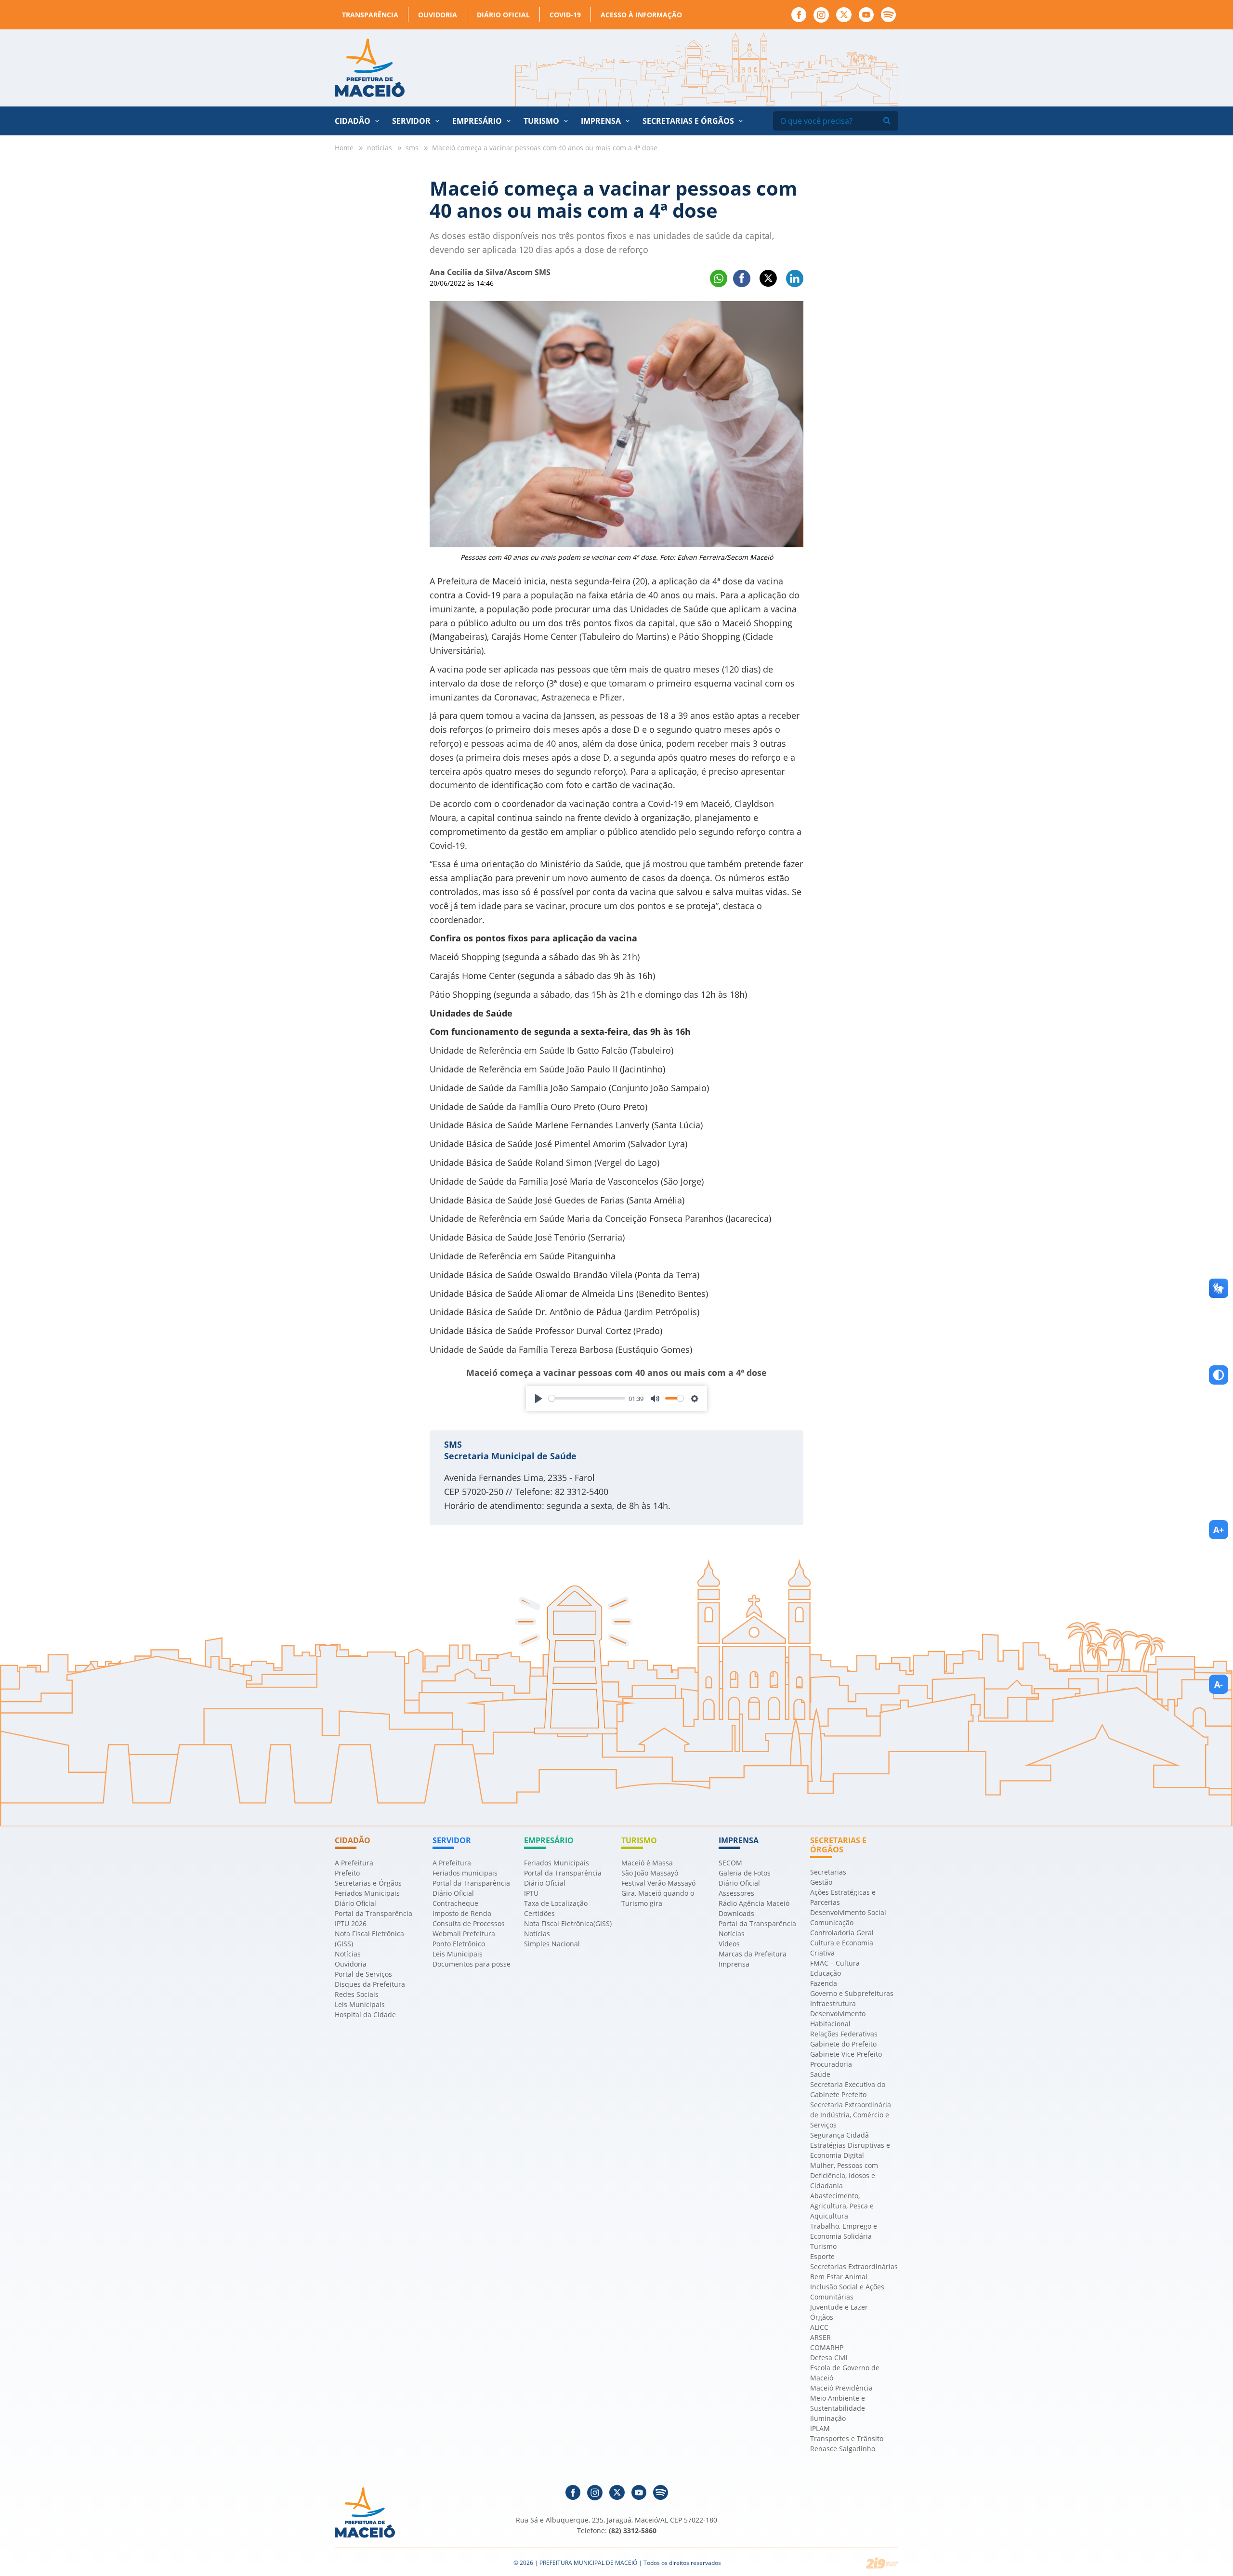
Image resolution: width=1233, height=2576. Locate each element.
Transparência (370, 15)
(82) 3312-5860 (633, 2530)
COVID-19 (565, 15)
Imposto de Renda (462, 1913)
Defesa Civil (829, 2358)
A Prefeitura (354, 1863)
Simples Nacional (552, 1944)
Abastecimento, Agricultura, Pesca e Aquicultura (842, 2206)
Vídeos (729, 1944)
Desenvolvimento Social (848, 1912)
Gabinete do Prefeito (843, 2044)
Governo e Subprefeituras (852, 1993)
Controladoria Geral (842, 1933)
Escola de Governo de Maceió (845, 2373)
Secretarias (828, 1872)
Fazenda (824, 1983)
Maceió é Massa (647, 1863)
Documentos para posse (472, 1964)
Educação (826, 1973)
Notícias (348, 1954)
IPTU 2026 (351, 1923)
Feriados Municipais (367, 1893)
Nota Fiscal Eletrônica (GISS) (369, 1939)
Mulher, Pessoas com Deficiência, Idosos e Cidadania (844, 2175)
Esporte (822, 2256)
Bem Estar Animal (839, 2277)
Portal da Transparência (374, 1913)
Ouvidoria (438, 15)
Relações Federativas (844, 2034)
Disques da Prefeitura (370, 1984)
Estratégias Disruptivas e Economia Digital (850, 2150)
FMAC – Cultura (835, 1963)
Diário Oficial (503, 15)
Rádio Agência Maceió (754, 1903)
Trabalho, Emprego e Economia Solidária (844, 2231)
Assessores (736, 1893)
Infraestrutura (833, 2003)
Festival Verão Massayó (658, 1883)
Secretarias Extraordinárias (854, 2266)
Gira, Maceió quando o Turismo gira (658, 1898)
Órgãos (822, 2317)
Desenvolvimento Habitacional (838, 2019)
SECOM (730, 1863)
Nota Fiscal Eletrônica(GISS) (568, 1923)
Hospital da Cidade (365, 2015)
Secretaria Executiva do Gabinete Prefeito (848, 2089)
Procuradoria (831, 2064)
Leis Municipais (360, 2004)
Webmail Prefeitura (464, 1934)
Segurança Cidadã (839, 2135)
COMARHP (827, 2347)
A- (1219, 1684)
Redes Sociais (357, 1994)
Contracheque (455, 1903)
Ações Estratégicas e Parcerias (843, 1897)
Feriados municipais (465, 1873)
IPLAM (820, 2428)
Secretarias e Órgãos (688, 121)
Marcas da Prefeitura (753, 1954)
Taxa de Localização (556, 1903)
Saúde (820, 2074)
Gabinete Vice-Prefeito (846, 2054)
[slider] (587, 1398)
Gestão (821, 1882)
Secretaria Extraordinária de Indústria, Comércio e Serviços (851, 2115)
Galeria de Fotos (745, 1873)
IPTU (531, 1893)
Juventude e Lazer (839, 2307)
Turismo (823, 2246)
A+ (1219, 1530)
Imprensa (734, 1964)
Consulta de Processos (469, 1923)
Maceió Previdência (841, 2388)
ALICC (819, 2327)
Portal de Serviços (363, 1974)
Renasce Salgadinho (843, 2449)
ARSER (820, 2337)
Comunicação (832, 1922)
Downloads (736, 1913)
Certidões (539, 1913)
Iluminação (828, 2418)
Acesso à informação (641, 15)
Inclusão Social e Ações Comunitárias (847, 2292)
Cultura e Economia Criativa (842, 1948)
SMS (453, 1444)
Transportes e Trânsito (847, 2438)
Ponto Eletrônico (459, 1944)
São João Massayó (650, 1873)
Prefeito (347, 1873)
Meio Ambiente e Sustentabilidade (838, 2403)
